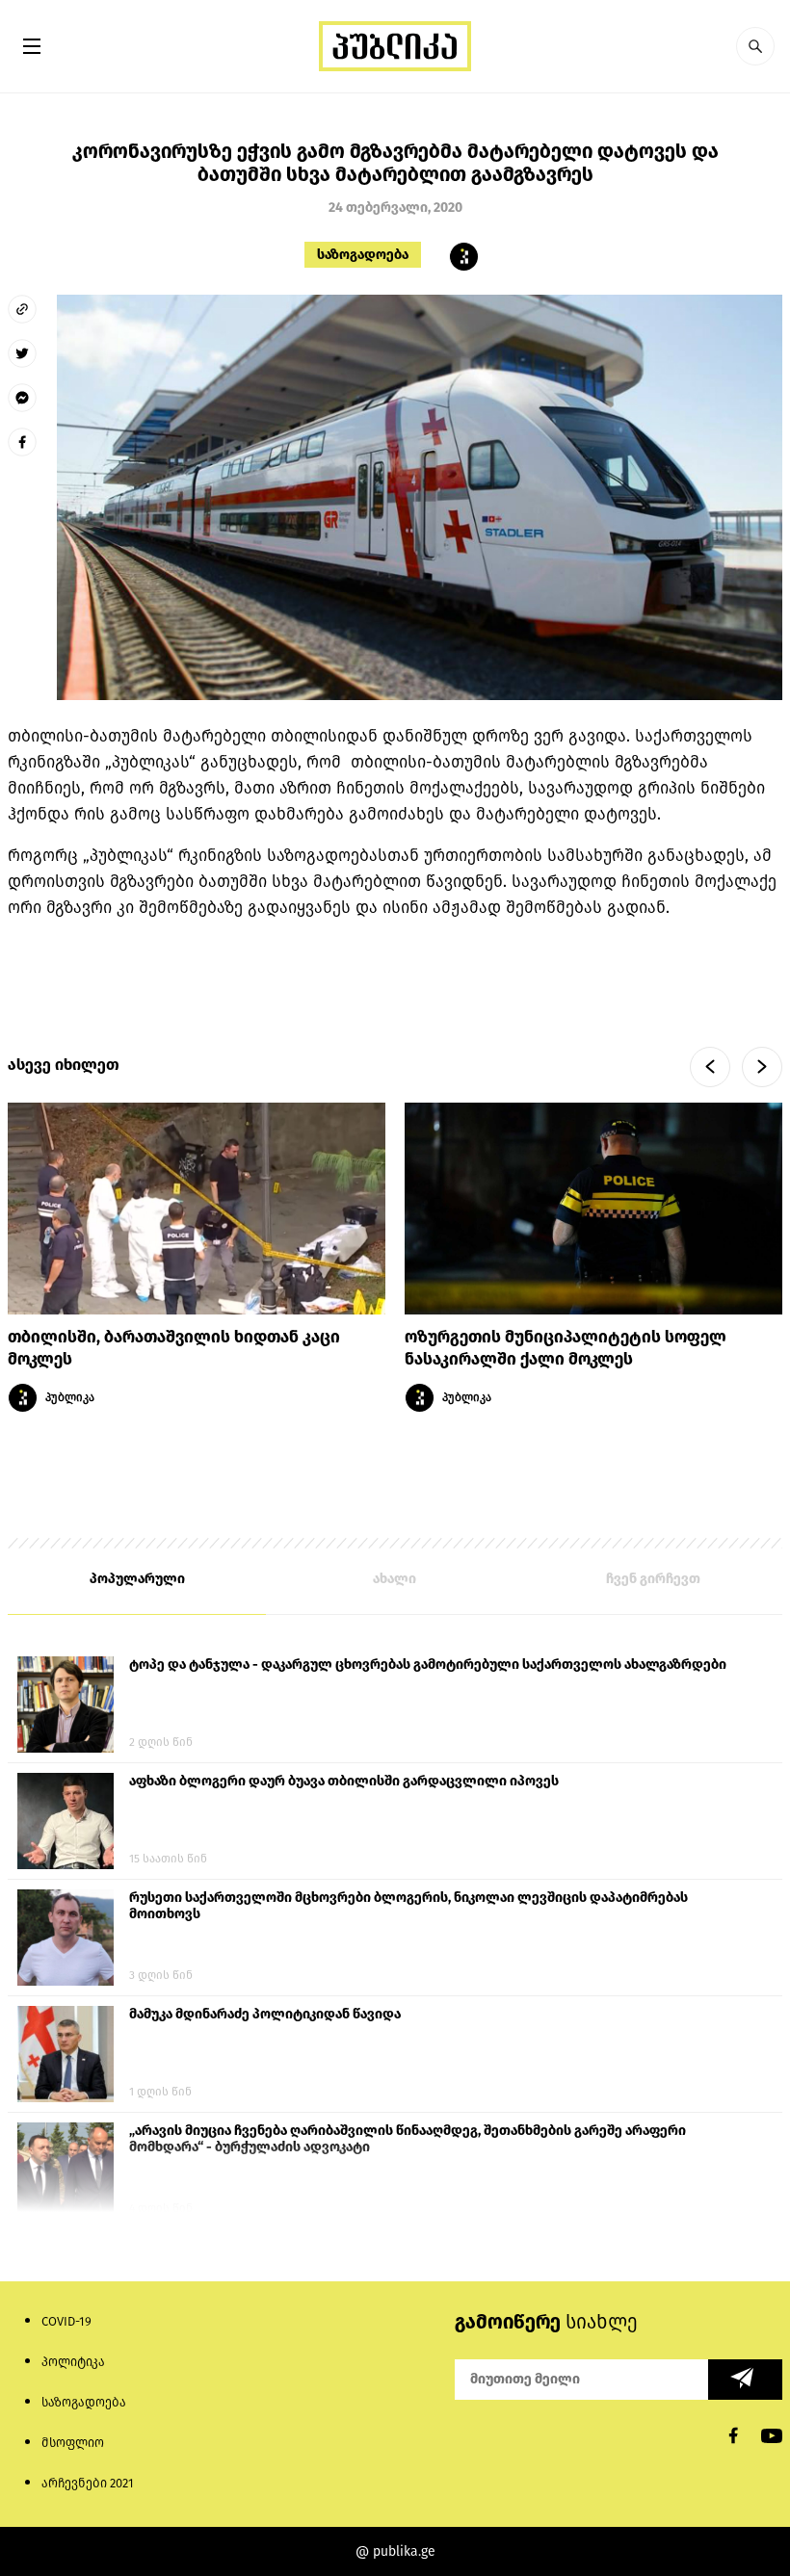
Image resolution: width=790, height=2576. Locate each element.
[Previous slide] (710, 1067)
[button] (755, 46)
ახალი (395, 1579)
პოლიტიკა (73, 2362)
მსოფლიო (73, 2443)
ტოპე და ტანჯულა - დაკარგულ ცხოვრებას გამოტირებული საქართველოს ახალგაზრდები (428, 1665)
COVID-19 (66, 2321)
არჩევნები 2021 (88, 2483)
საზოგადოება (363, 255)
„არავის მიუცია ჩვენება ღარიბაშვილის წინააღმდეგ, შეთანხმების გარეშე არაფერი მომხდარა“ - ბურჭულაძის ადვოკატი (408, 2139)
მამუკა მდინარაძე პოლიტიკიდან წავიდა (265, 2014)
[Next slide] (762, 1067)
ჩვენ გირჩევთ (653, 1579)
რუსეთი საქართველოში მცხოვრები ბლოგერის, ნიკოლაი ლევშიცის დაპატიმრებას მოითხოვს (408, 1906)
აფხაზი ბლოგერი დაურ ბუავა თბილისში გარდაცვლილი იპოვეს (344, 1781)
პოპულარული (137, 1579)
